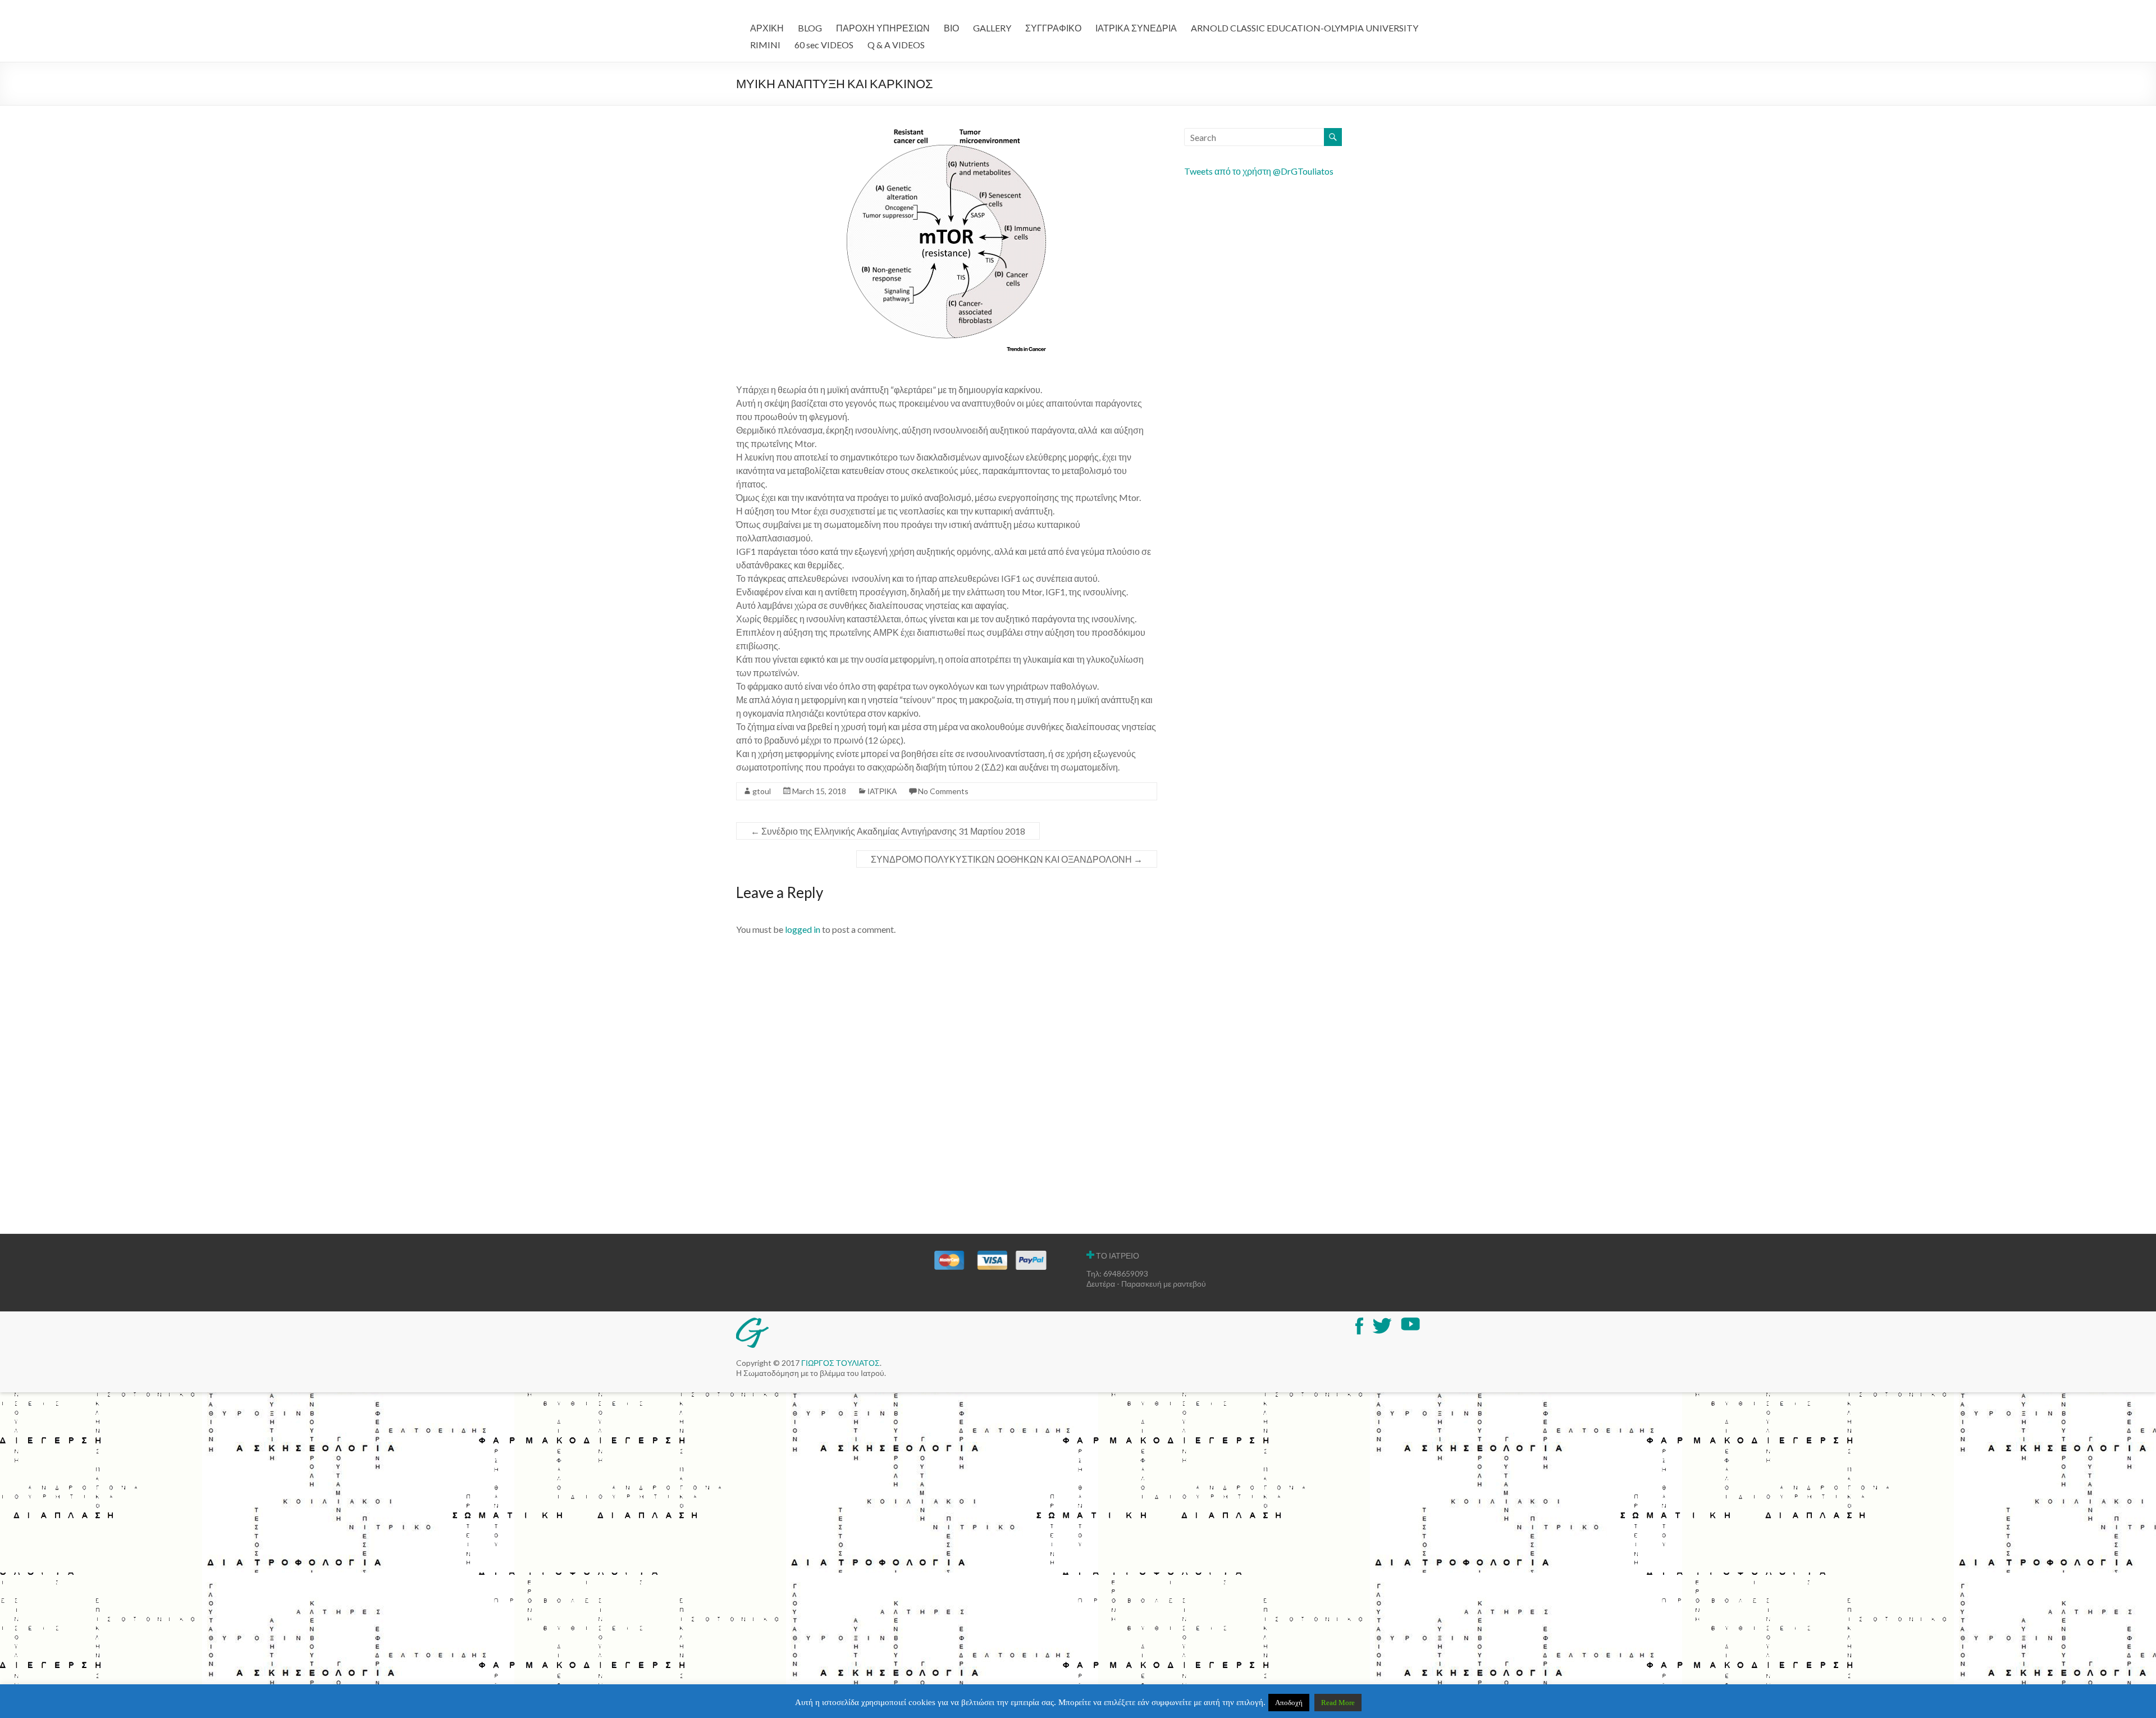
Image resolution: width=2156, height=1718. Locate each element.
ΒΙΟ (951, 28)
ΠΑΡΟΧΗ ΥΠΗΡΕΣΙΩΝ (883, 28)
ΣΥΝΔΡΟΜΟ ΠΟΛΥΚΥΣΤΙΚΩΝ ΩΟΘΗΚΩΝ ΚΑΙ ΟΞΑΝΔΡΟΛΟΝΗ (1007, 859)
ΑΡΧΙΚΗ (767, 28)
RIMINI (765, 45)
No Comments (943, 791)
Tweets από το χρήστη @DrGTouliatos (1259, 171)
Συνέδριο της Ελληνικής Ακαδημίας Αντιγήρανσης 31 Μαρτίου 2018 (888, 831)
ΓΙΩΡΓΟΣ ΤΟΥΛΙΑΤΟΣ (841, 1363)
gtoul (762, 791)
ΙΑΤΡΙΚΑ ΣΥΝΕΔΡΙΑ (1136, 28)
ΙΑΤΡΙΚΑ (882, 791)
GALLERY (992, 28)
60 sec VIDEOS (824, 45)
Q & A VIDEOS (896, 45)
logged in (803, 929)
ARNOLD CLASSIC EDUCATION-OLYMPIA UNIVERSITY (1305, 28)
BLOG (810, 28)
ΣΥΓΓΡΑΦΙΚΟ (1053, 28)
